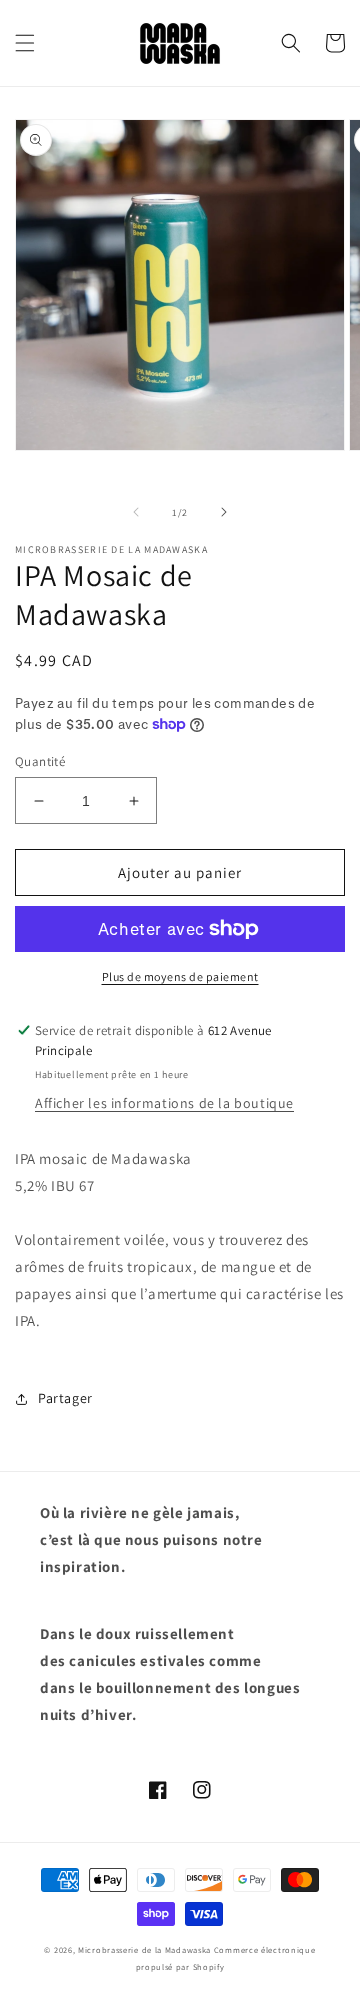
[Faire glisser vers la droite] (224, 512)
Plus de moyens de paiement (180, 976)
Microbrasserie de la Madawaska (144, 1949)
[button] (25, 43)
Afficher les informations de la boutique (164, 1103)
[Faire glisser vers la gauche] (136, 512)
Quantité (40, 761)
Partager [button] (65, 1398)
